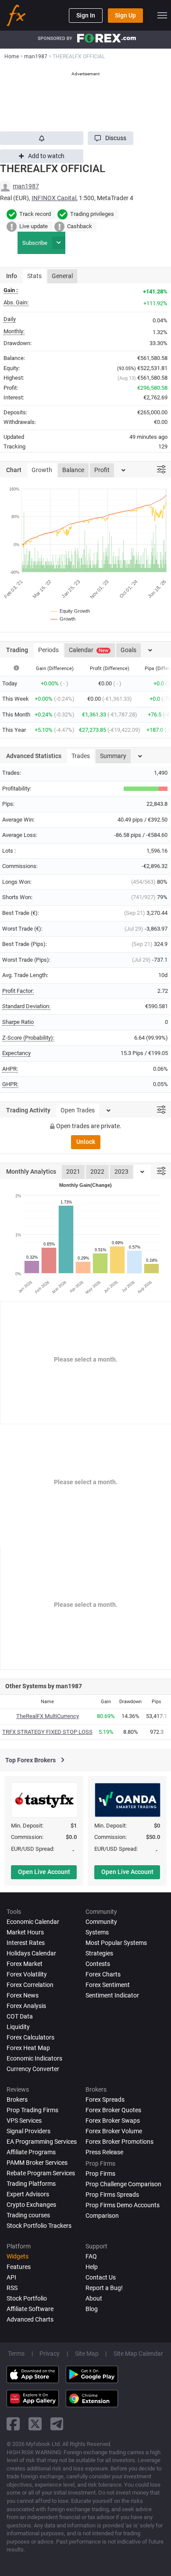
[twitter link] (35, 2424)
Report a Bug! (104, 2288)
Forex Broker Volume (114, 2131)
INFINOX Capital (54, 198)
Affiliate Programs (31, 2152)
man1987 (26, 186)
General (62, 276)
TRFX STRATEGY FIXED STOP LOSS (47, 1732)
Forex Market (25, 1964)
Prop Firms (100, 2174)
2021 (73, 1172)
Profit (102, 470)
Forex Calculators (30, 2037)
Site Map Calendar (138, 2354)
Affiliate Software (30, 2309)
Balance (73, 470)
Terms (16, 2354)
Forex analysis (26, 2006)
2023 (121, 1172)
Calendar (89, 650)
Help (92, 2267)
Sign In (86, 15)
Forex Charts (103, 1974)
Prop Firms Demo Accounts (123, 2205)
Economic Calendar (33, 1922)
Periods (48, 650)
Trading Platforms (31, 2184)
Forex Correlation (30, 1985)
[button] (110, 138)
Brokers (17, 2100)
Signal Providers (28, 2131)
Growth (42, 470)
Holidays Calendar (31, 1953)
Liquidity (18, 2027)
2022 (97, 1172)
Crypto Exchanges (31, 2205)
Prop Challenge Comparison (123, 2184)
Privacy (50, 2354)
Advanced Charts (30, 2319)
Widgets (18, 2256)
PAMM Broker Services (37, 2163)
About (94, 2298)
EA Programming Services (42, 2142)
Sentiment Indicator (112, 1995)
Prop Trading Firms (32, 2110)
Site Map (87, 2354)
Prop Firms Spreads (112, 2195)
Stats (34, 276)
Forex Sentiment (108, 1985)
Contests (98, 1964)
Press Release (104, 2152)
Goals (128, 650)
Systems (97, 1932)
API (11, 2277)
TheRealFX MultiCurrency (48, 1716)
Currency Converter (33, 2069)
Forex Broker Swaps (113, 2121)
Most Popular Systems (116, 1943)
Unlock (86, 1142)
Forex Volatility (27, 1974)
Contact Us (101, 2277)
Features (19, 2267)
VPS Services (24, 2121)
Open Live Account (44, 1872)
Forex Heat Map (28, 2048)
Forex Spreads (105, 2100)
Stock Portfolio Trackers (39, 2226)
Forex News (23, 1995)
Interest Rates (26, 1943)
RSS (12, 2288)
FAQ (91, 2256)
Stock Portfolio (27, 2298)
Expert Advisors (28, 2194)
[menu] (162, 15)
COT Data (20, 2016)
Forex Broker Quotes (113, 2110)
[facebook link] (13, 2424)
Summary (113, 756)
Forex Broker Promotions (119, 2142)
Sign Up (125, 15)
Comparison (102, 2216)
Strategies (99, 1953)
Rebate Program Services (41, 2173)
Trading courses (28, 2215)
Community (101, 1922)
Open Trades (78, 1110)
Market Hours (25, 1932)
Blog (92, 2309)
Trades (81, 756)
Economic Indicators (34, 2058)
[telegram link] (57, 2424)
